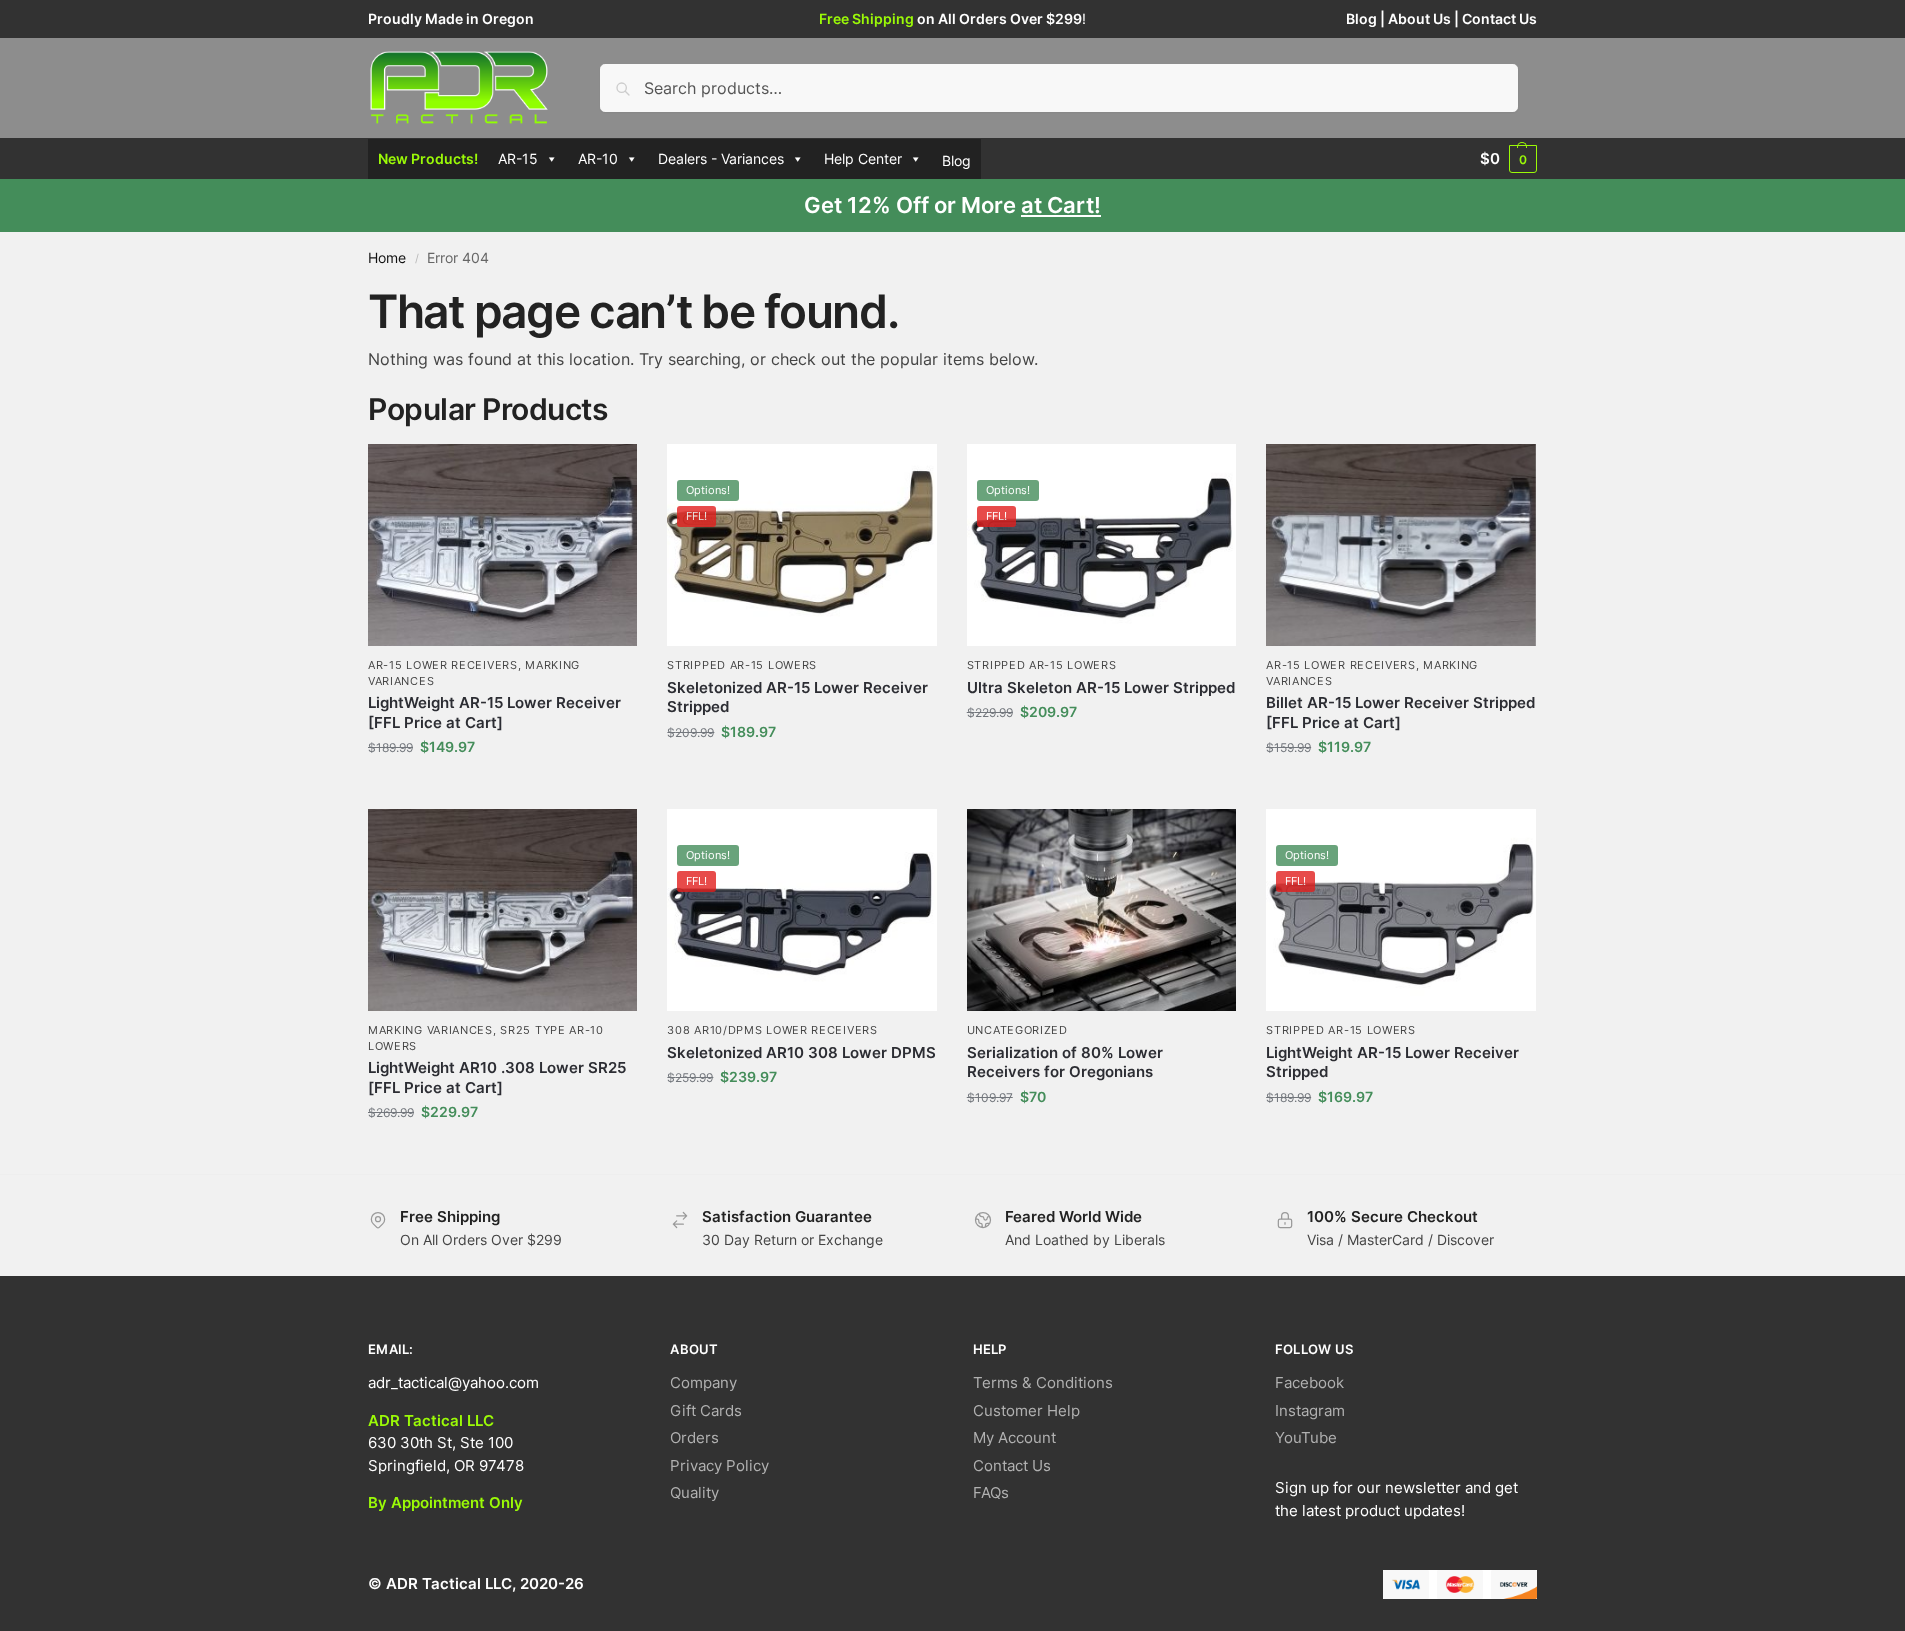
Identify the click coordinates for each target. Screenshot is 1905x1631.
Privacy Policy (719, 1465)
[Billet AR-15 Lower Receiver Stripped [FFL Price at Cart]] (1400, 545)
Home (387, 258)
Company (703, 1382)
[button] (1508, 159)
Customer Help (1026, 1410)
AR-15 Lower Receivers (443, 665)
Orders (694, 1437)
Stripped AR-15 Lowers (742, 665)
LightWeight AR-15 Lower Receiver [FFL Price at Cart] (494, 712)
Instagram (1310, 1410)
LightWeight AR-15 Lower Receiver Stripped (1392, 1062)
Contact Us (1499, 18)
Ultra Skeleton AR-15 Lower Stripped (1101, 687)
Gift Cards (706, 1410)
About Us (1419, 18)
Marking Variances (430, 1030)
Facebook (1309, 1382)
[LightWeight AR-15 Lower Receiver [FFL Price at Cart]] (502, 545)
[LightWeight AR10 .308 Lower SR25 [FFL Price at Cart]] (502, 910)
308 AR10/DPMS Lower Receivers (772, 1030)
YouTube (1306, 1437)
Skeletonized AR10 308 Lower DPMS (801, 1052)
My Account (1014, 1437)
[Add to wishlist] (612, 469)
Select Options (503, 788)
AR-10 (598, 158)
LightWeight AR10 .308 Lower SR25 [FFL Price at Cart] (497, 1077)
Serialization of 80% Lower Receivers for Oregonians (1065, 1062)
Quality (694, 1492)
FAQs (991, 1492)
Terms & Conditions (1043, 1382)
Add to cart (1101, 1138)
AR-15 (518, 158)
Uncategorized (1017, 1030)
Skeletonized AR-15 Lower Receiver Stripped (797, 697)
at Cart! (1061, 205)
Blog (1361, 18)
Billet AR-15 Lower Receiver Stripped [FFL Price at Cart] (1400, 712)
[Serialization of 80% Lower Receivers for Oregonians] (1101, 910)
